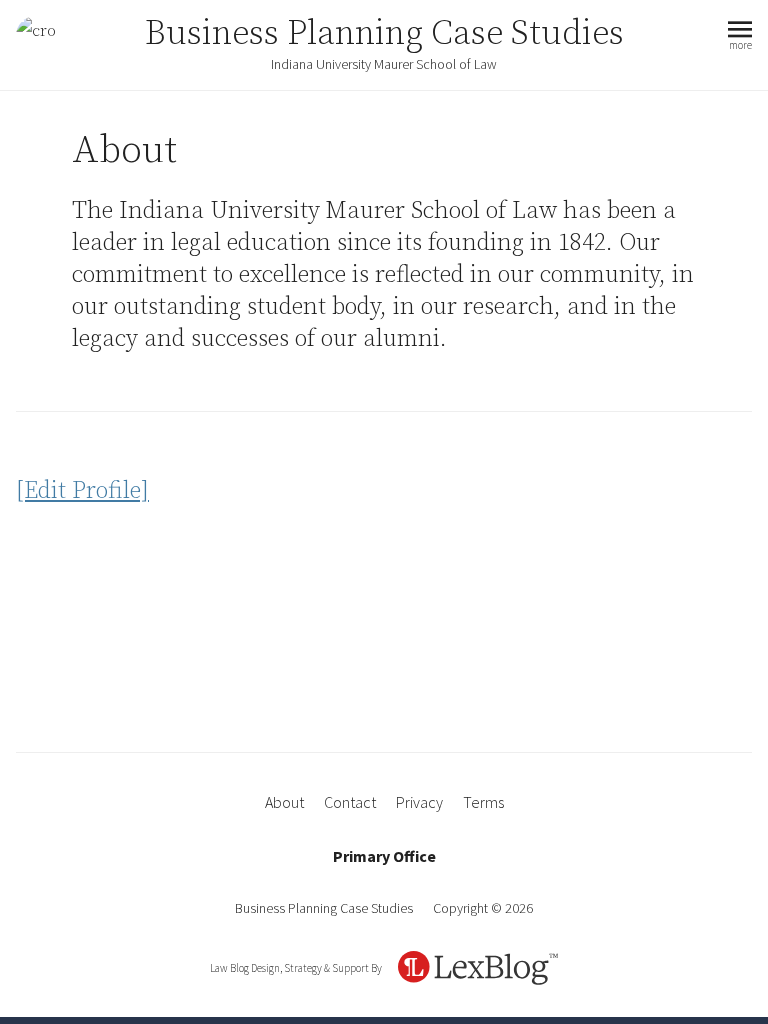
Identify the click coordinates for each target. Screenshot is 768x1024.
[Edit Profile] (82, 491)
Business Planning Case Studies (384, 34)
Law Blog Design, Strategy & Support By (296, 968)
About (284, 802)
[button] (740, 36)
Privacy (419, 802)
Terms (483, 802)
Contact (350, 802)
